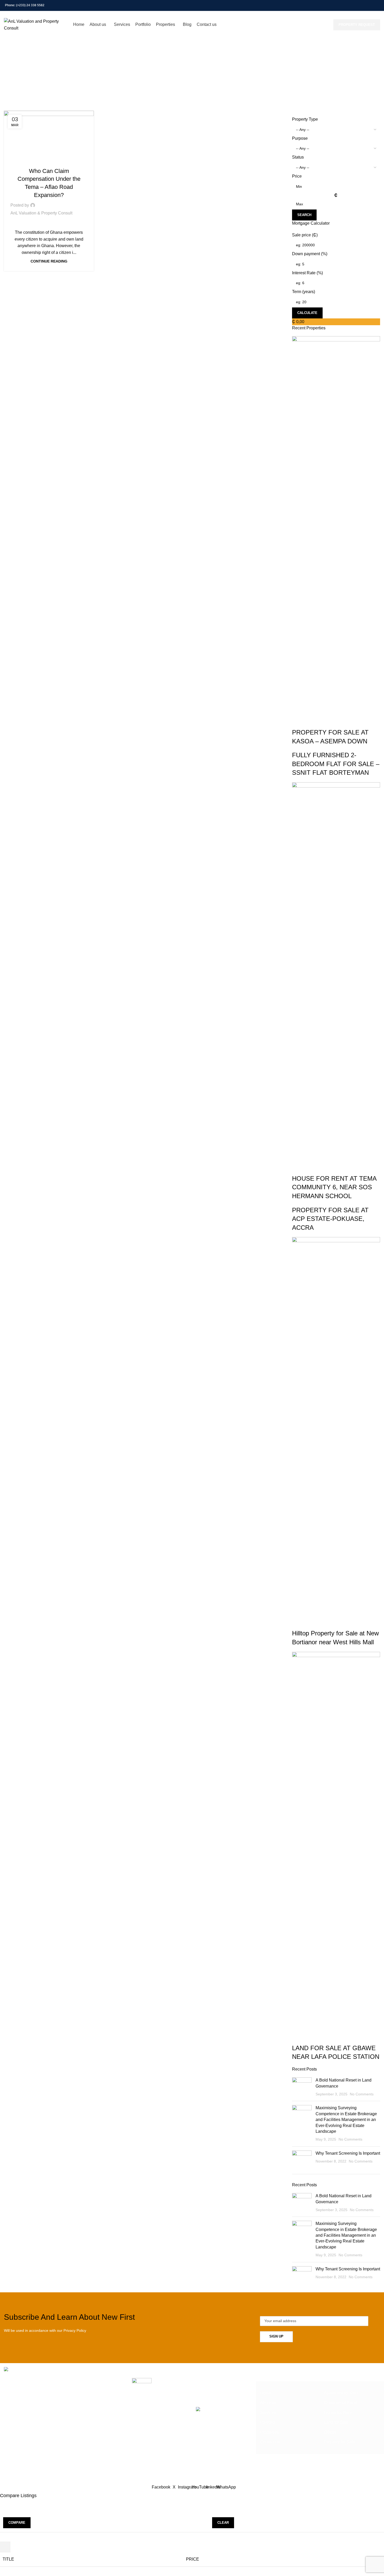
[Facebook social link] (344, 5)
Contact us (270, 2442)
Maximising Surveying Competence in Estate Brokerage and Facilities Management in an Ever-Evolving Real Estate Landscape (346, 2120)
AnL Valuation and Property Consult (182, 2473)
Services (268, 2413)
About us (268, 2403)
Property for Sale (339, 2442)
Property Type (305, 119)
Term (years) (304, 292)
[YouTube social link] (363, 5)
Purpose (300, 138)
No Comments (362, 2094)
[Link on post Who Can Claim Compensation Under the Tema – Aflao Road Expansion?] (49, 136)
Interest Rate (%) (307, 273)
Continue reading (49, 261)
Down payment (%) (310, 254)
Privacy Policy (75, 2330)
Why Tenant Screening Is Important (348, 2153)
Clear (223, 2523)
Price (297, 176)
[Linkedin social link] (370, 5)
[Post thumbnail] (302, 2087)
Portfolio (268, 2422)
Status (298, 157)
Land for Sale (336, 2422)
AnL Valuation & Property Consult (41, 213)
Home (169, 81)
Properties (269, 2432)
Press (49, 161)
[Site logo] (36, 24)
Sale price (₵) (305, 235)
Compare (17, 2523)
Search (304, 215)
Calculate (307, 313)
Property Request (357, 25)
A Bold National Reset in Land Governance (195, 2381)
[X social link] (350, 5)
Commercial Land (340, 2403)
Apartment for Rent (341, 2393)
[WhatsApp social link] (377, 5)
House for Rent (338, 2413)
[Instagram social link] (357, 5)
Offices (330, 2432)
